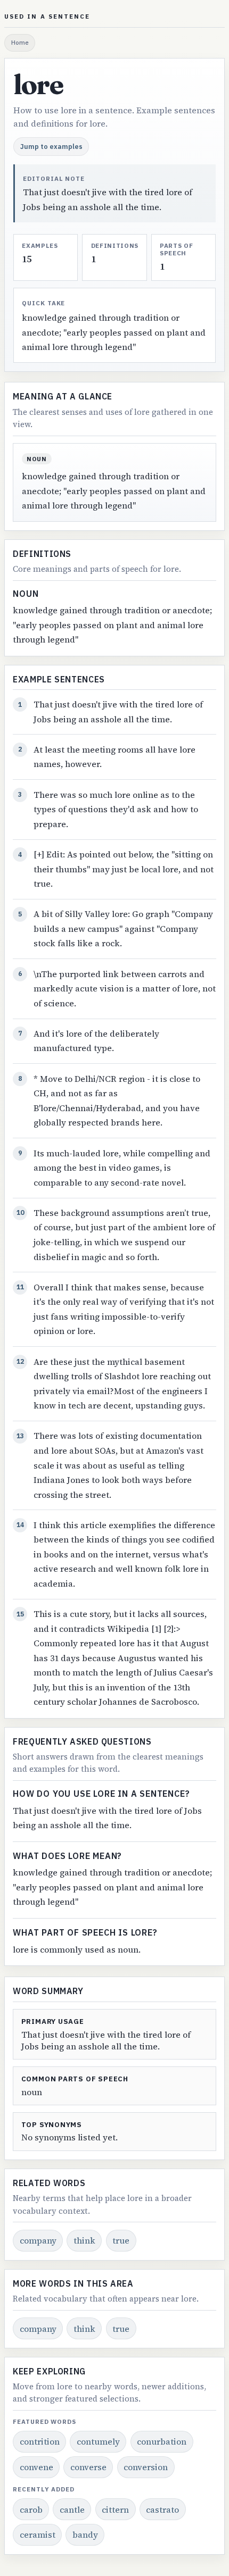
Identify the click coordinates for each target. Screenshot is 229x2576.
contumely (98, 2441)
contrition (40, 2441)
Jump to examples (51, 146)
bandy (85, 2535)
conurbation (162, 2441)
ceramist (38, 2535)
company (38, 2240)
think (84, 2240)
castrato (162, 2510)
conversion (146, 2467)
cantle (72, 2510)
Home (20, 42)
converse (88, 2467)
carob (31, 2510)
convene (36, 2467)
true (121, 2240)
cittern (115, 2510)
